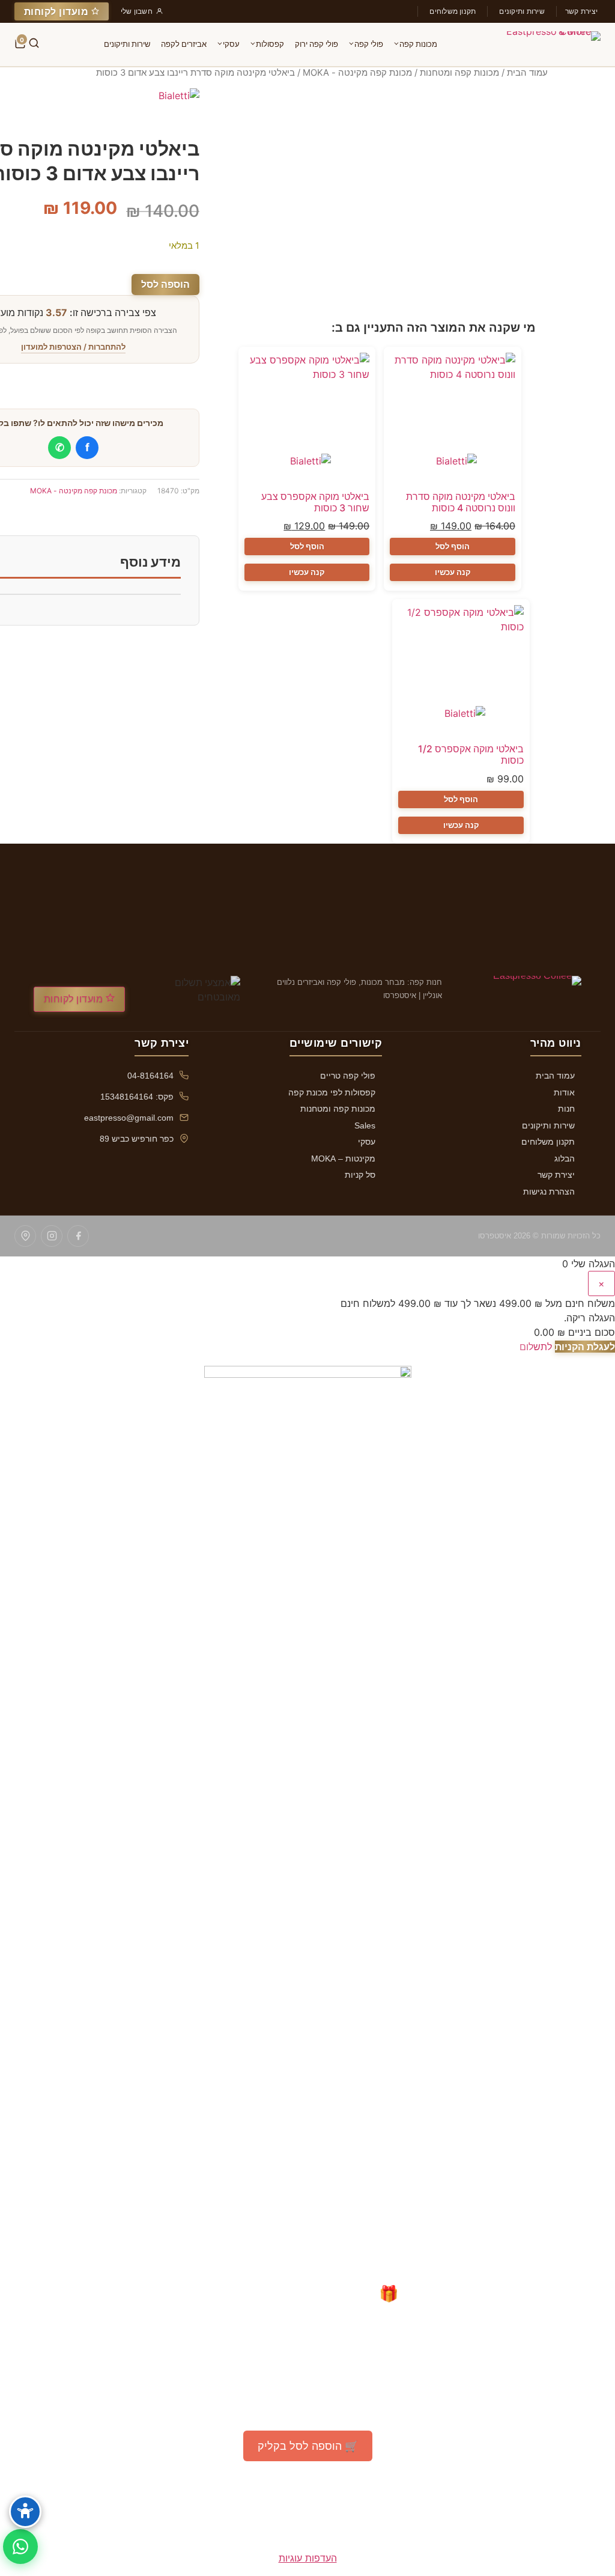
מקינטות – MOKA (343, 1159)
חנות (566, 1109)
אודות (564, 1092)
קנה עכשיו (453, 572)
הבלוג (565, 1159)
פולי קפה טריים (348, 1076)
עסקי (231, 44)
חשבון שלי (137, 11)
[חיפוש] (34, 44)
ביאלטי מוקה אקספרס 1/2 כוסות (471, 754)
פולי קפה (369, 44)
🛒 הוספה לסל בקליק (308, 2446)
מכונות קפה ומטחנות (459, 73)
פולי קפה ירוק (317, 44)
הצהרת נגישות (549, 1192)
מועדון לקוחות (58, 11)
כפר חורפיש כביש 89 (137, 1139)
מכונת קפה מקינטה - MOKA (357, 73)
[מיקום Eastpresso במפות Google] (25, 1236)
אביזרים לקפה (184, 44)
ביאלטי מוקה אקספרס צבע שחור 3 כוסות (315, 502)
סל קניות (360, 1175)
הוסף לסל (453, 546)
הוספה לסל (165, 284)
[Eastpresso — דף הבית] (551, 44)
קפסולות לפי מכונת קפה (332, 1092)
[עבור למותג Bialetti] (453, 468)
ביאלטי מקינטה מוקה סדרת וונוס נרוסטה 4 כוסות (461, 502)
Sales (365, 1125)
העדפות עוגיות (308, 2558)
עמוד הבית (527, 73)
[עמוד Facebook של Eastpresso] (78, 1236)
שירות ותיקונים (522, 11)
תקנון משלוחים (453, 11)
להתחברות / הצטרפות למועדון (73, 347)
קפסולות (270, 44)
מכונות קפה (418, 44)
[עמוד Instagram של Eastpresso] (52, 1236)
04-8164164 (150, 1076)
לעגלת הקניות (585, 1347)
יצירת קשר (581, 11)
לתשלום (536, 1347)
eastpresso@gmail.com (129, 1118)
